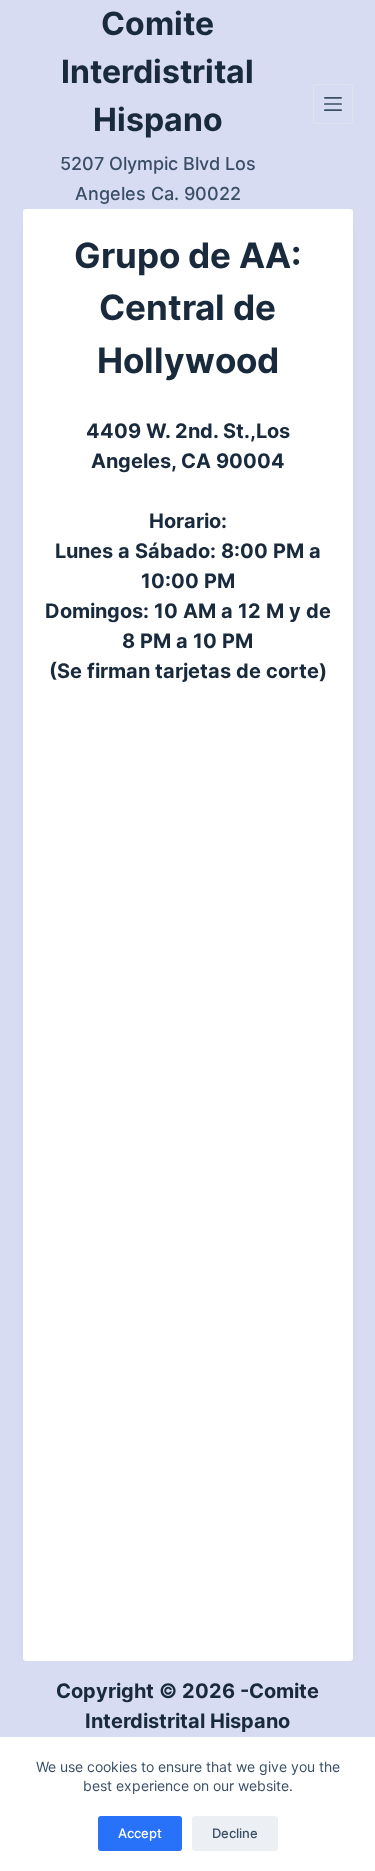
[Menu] (333, 104)
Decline (235, 1833)
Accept (140, 1833)
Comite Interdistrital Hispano (157, 71)
